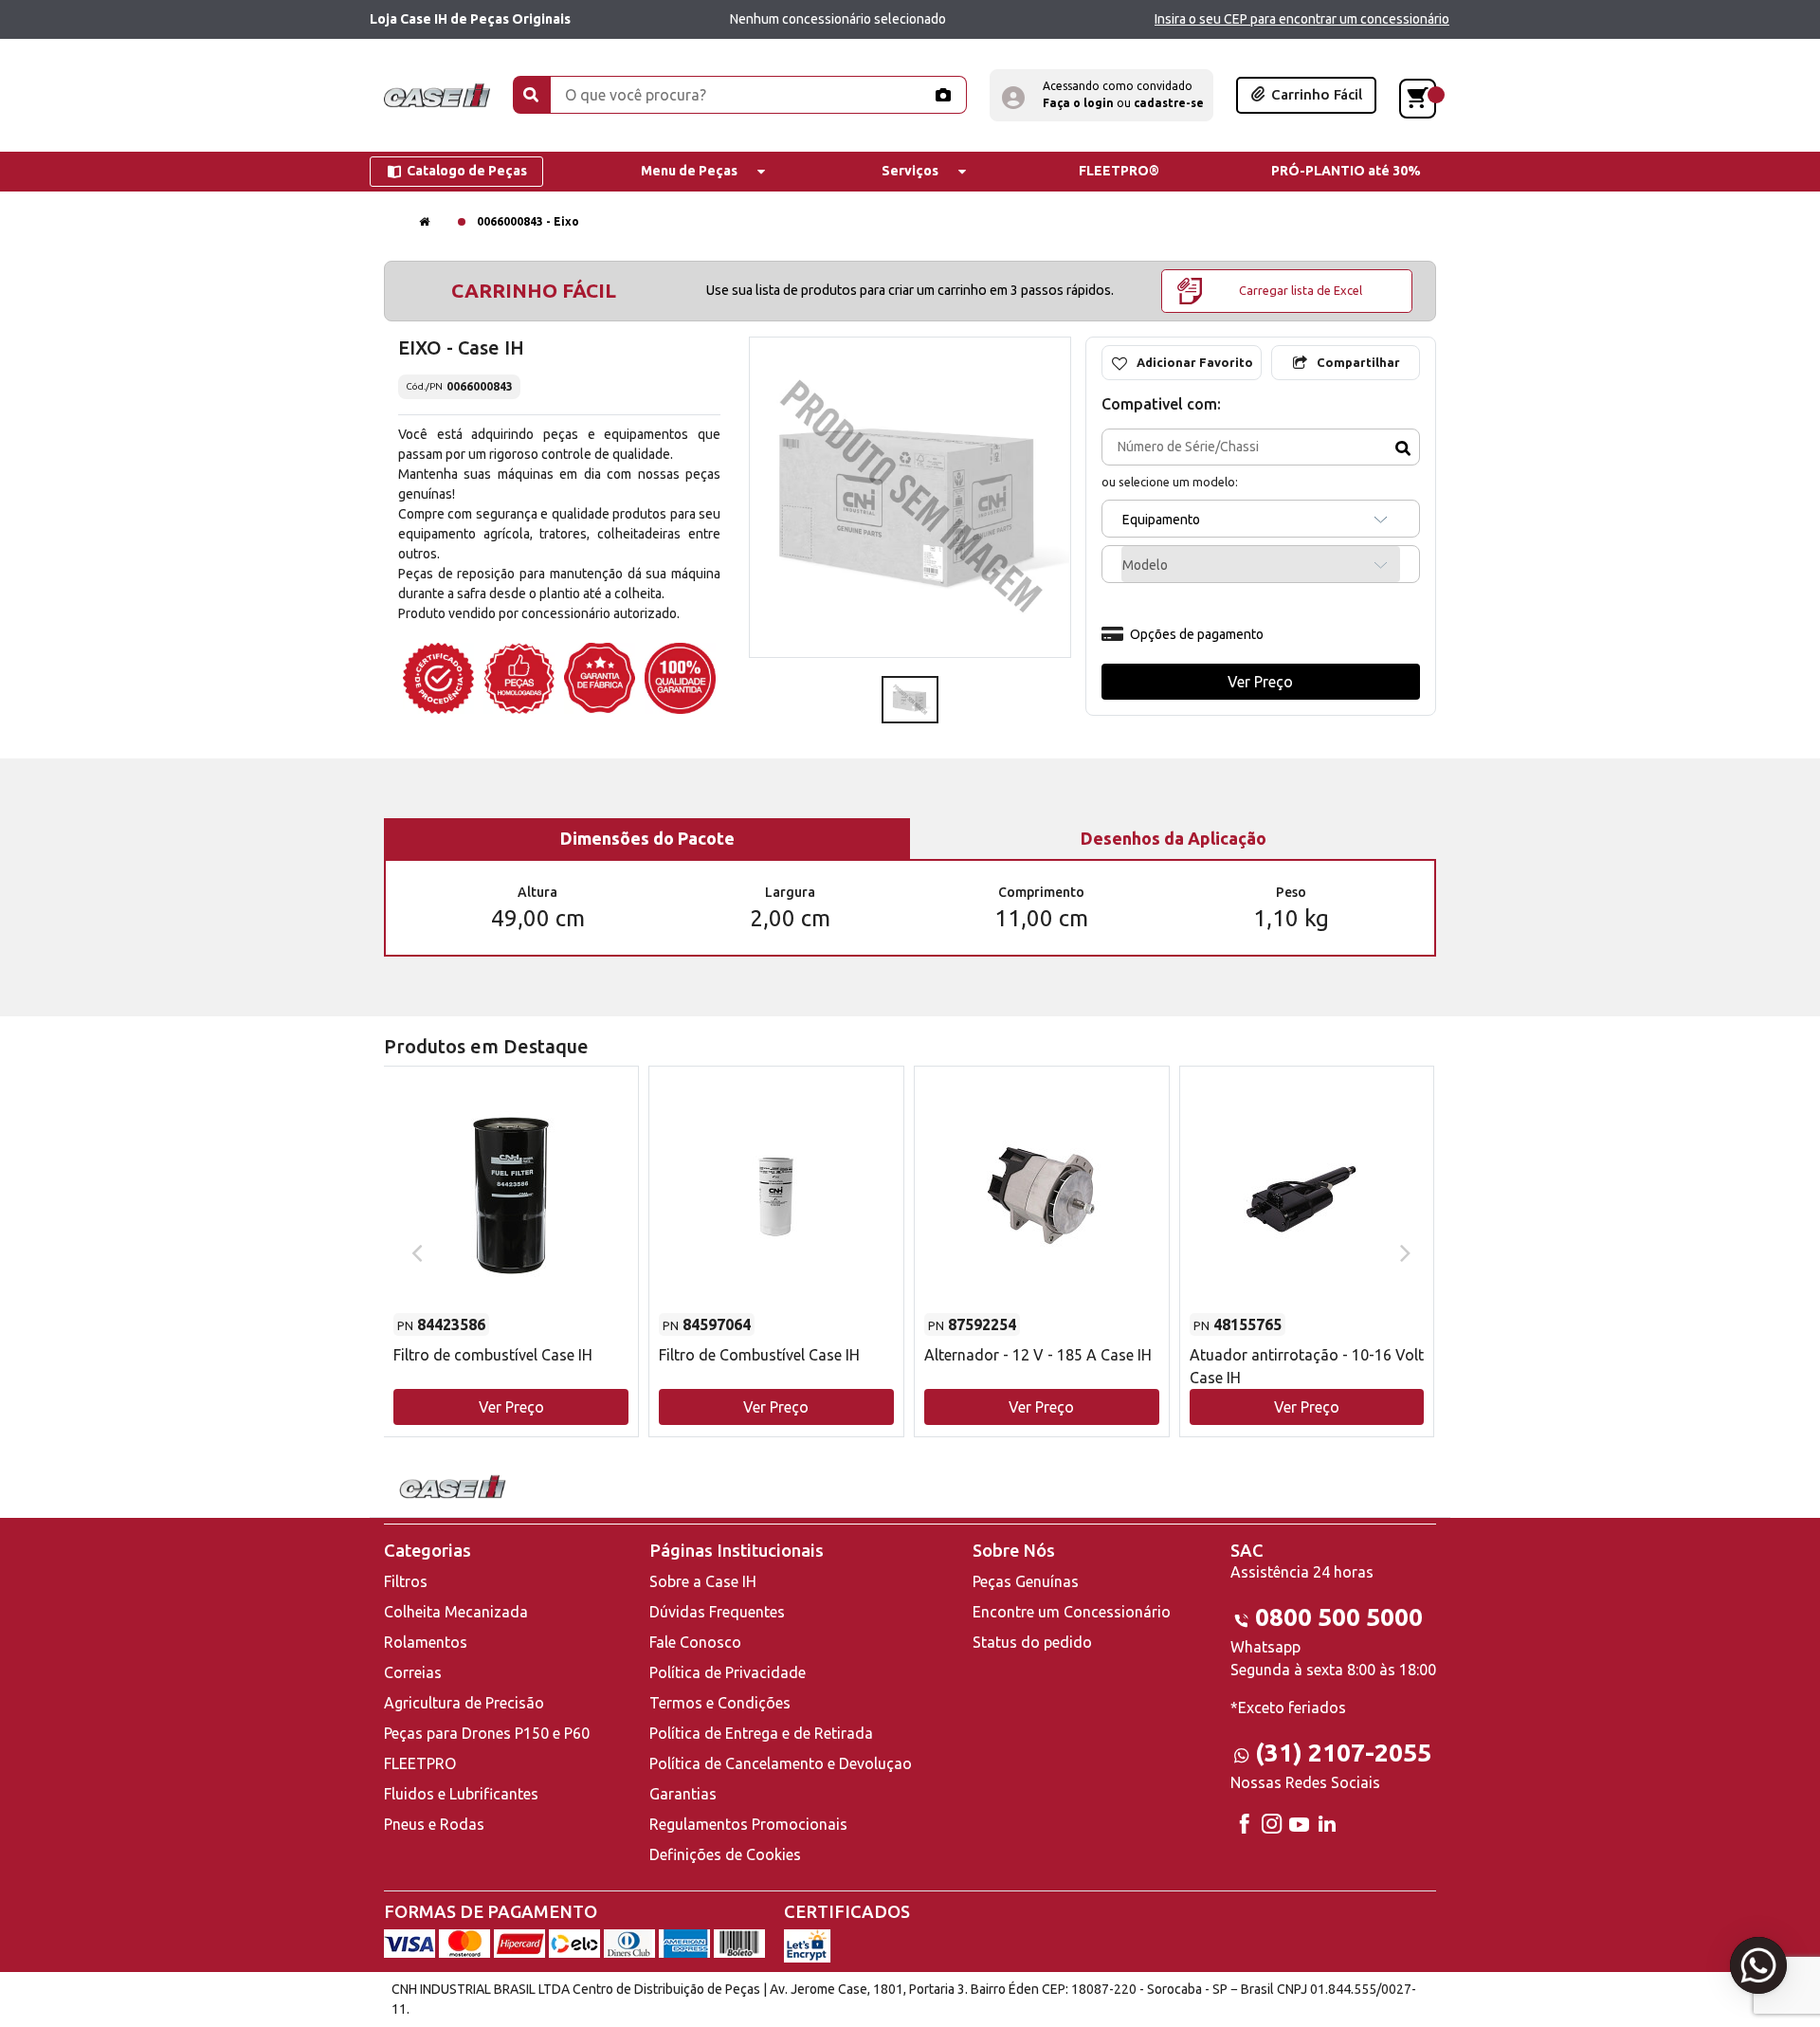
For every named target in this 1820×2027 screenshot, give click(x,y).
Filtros (406, 1581)
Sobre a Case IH (703, 1581)
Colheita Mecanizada (456, 1612)
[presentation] (415, 1251)
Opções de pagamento (1197, 634)
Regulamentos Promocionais (748, 1824)
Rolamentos (426, 1642)
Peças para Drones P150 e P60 (487, 1733)
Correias (413, 1672)
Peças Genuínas (1026, 1581)
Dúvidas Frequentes (717, 1612)
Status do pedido (1032, 1642)
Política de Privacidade (728, 1672)
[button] (1101, 95)
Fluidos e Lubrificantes (461, 1794)
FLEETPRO (420, 1763)
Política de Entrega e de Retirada (761, 1733)
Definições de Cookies (725, 1854)
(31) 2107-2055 (1343, 1753)
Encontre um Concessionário (1072, 1612)
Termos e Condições (720, 1703)
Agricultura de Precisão (464, 1703)
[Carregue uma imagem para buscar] (942, 95)
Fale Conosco (695, 1642)
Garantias (683, 1794)
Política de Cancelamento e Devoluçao (781, 1763)
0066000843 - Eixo (528, 221)
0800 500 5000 (1339, 1617)
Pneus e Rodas (434, 1824)
